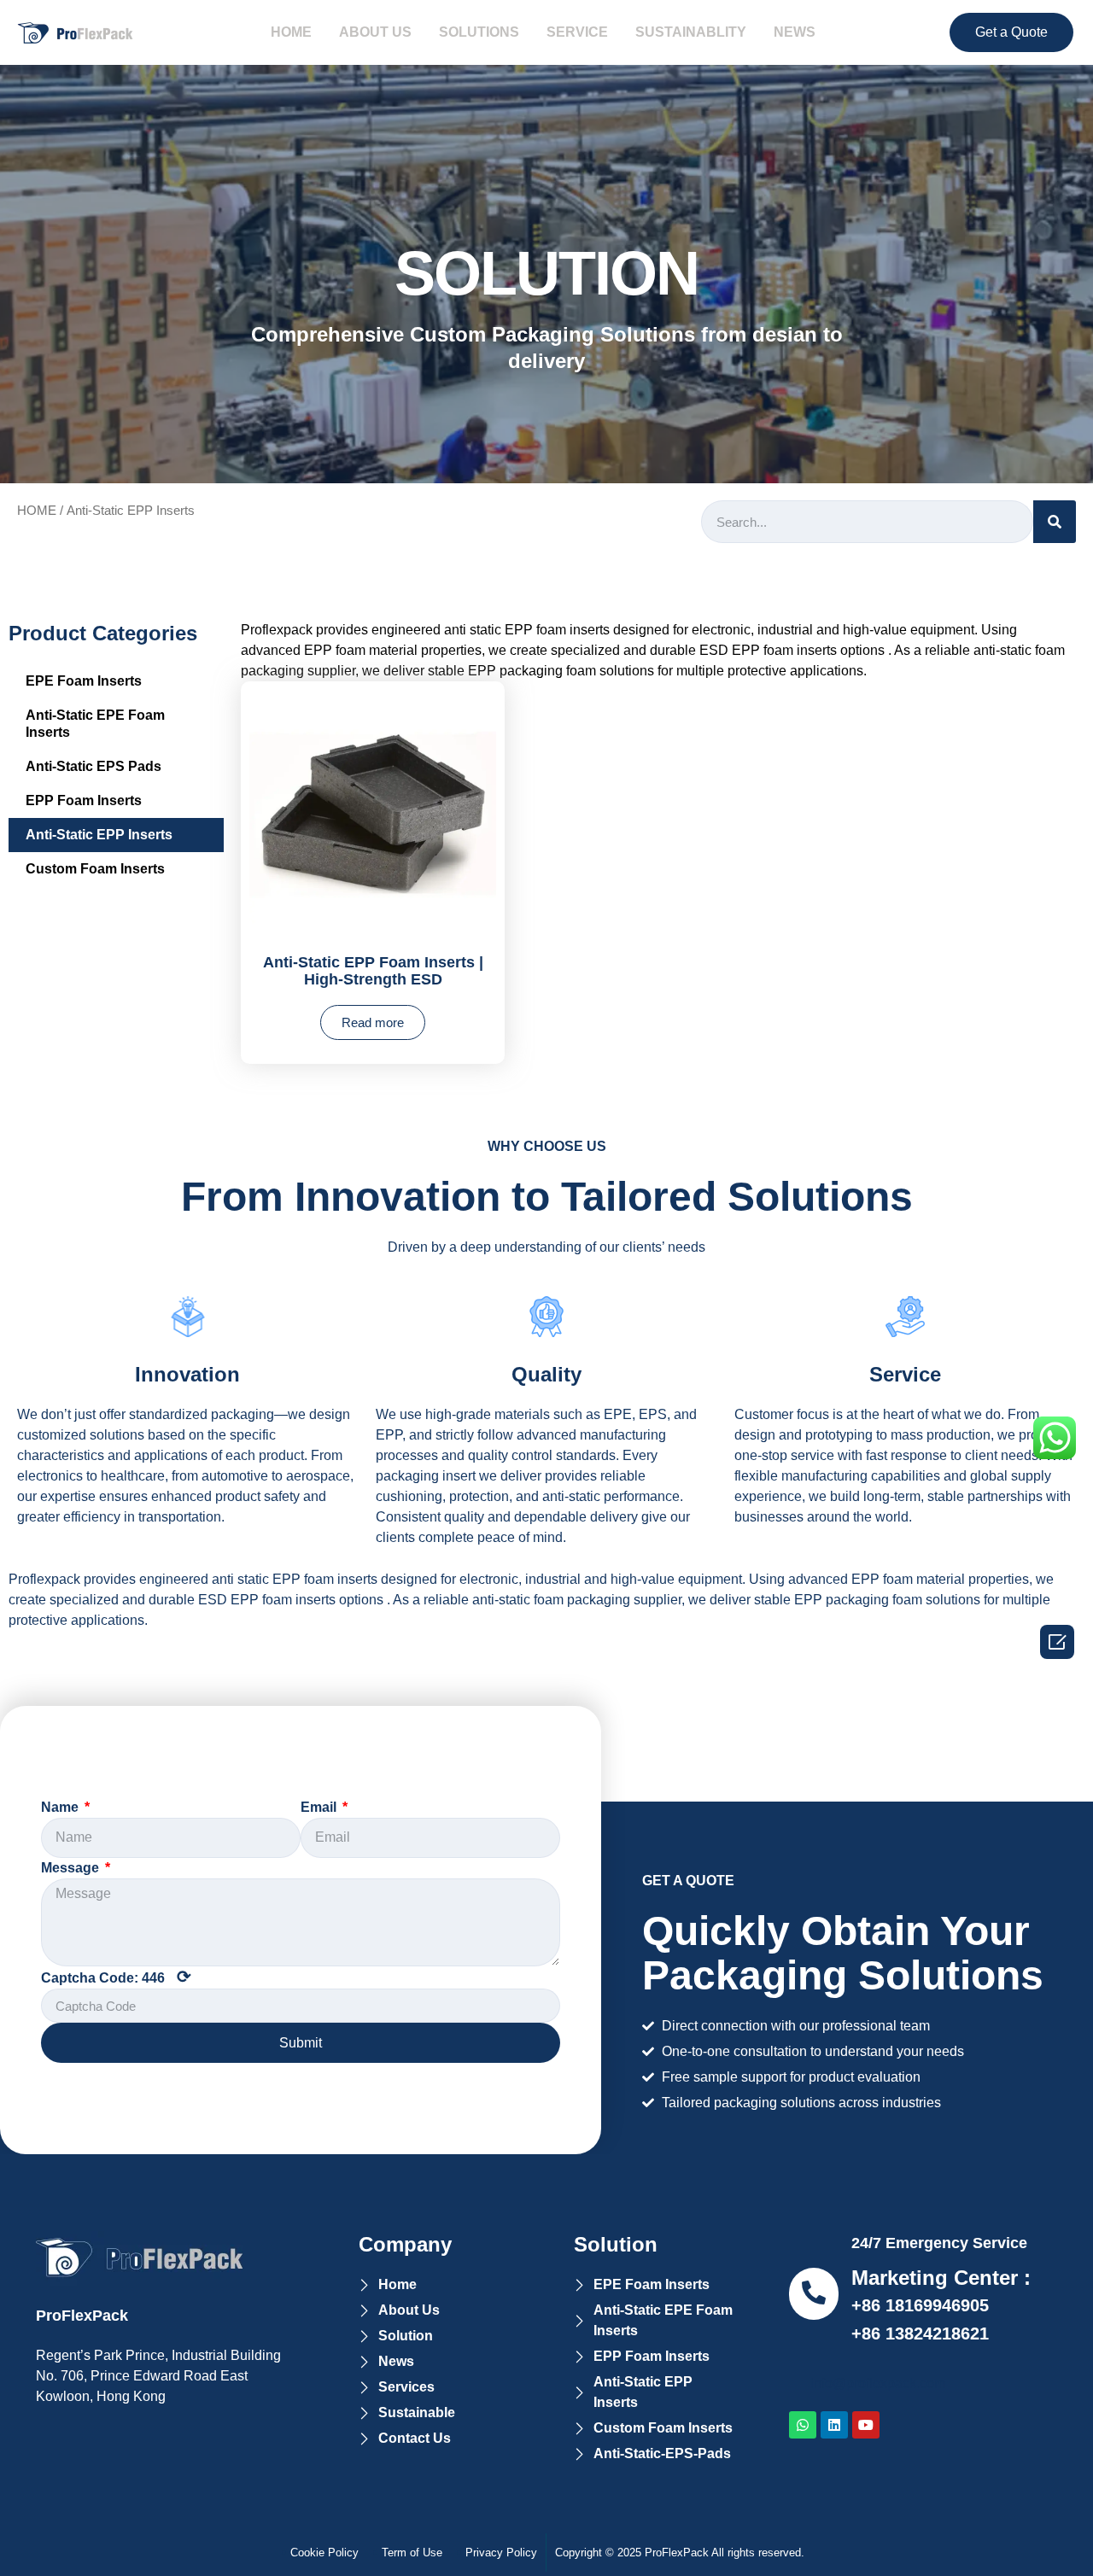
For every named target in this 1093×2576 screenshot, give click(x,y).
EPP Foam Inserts (84, 800)
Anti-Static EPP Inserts (99, 835)
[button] (1011, 32)
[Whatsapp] (803, 2425)
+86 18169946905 (920, 2305)
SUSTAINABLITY (691, 32)
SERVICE (577, 32)
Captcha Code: (116, 1977)
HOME (291, 32)
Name (61, 1807)
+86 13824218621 (920, 2334)
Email (320, 1807)
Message (72, 1868)
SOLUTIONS (479, 32)
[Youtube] (866, 2425)
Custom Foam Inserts (95, 869)
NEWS (795, 32)
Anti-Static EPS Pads (94, 766)
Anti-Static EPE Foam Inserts (95, 724)
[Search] (1055, 522)
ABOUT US (375, 32)
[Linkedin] (834, 2425)
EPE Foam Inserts (84, 681)
